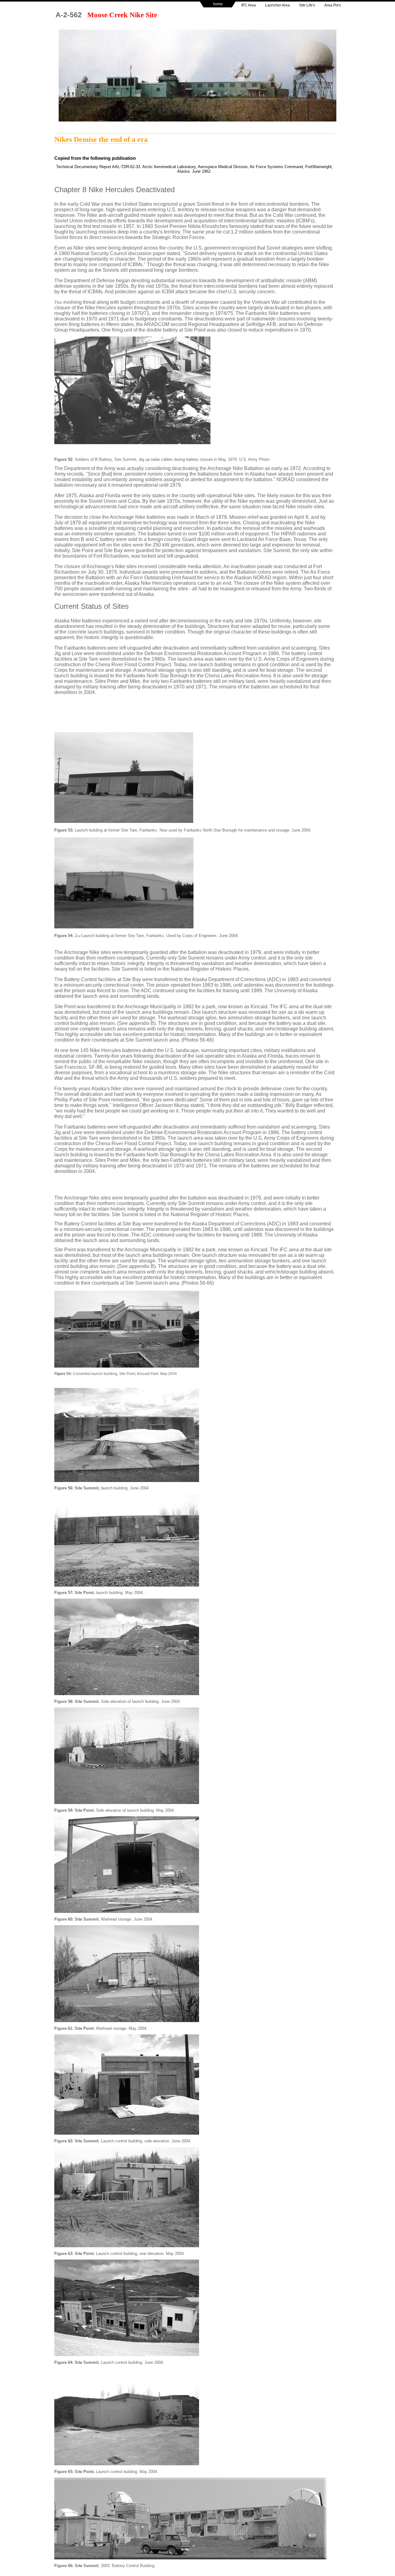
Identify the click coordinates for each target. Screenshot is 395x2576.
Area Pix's (333, 5)
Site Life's (307, 5)
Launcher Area (277, 5)
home (218, 4)
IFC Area (249, 5)
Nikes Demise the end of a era (101, 139)
